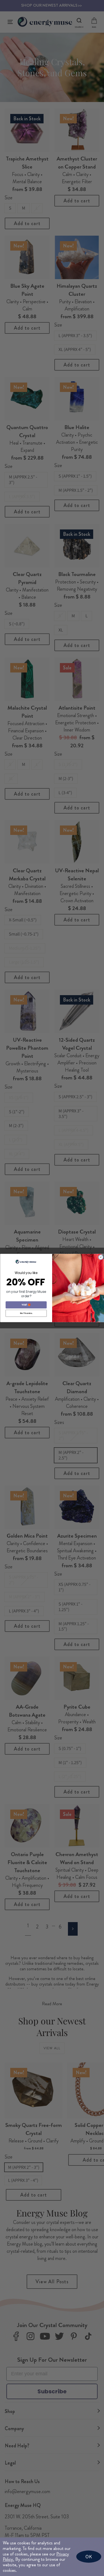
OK (89, 2556)
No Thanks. (26, 1313)
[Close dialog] (101, 1257)
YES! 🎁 (26, 1305)
